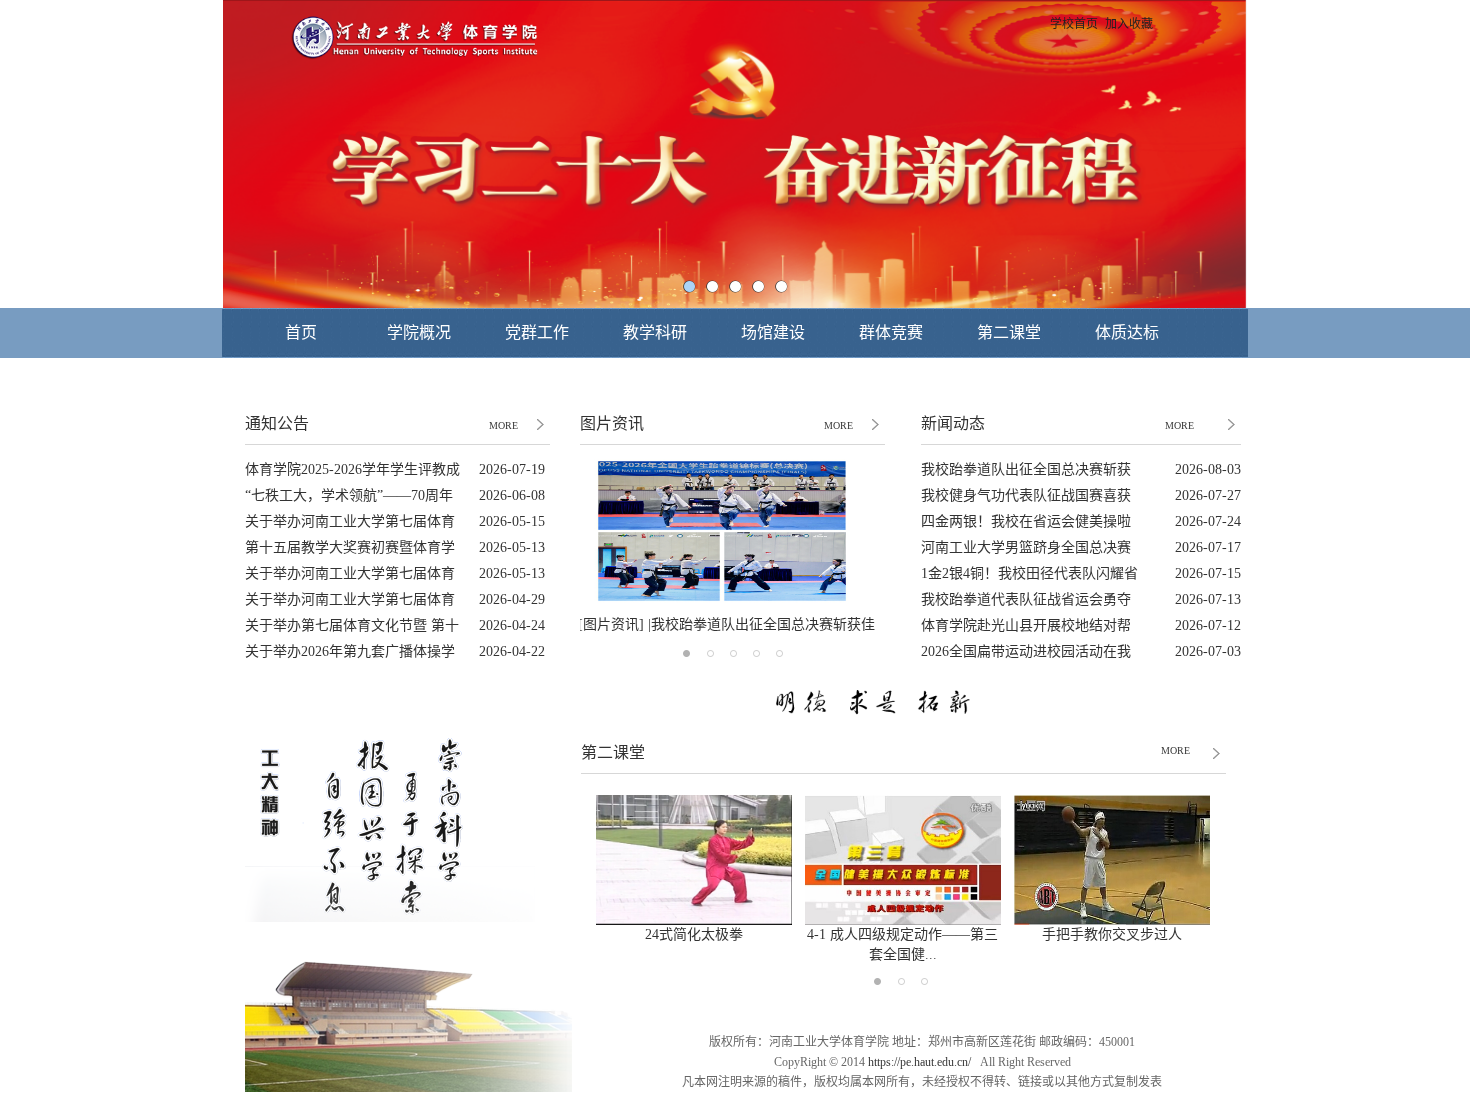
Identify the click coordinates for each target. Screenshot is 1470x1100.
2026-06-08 (512, 495)
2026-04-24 (512, 625)
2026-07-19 (512, 469)
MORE (503, 425)
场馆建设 (773, 332)
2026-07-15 (1208, 573)
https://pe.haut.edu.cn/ (919, 1062)
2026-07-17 (1208, 547)
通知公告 (277, 423)
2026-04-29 (512, 599)
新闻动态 (953, 423)
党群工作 (537, 332)
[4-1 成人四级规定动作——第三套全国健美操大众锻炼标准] (903, 919)
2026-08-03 (1208, 469)
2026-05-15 (512, 521)
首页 (301, 332)
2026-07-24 (1208, 521)
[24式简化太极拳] (694, 919)
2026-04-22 (512, 651)
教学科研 (655, 332)
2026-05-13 (512, 547)
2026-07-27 (1208, 495)
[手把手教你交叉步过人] (1112, 919)
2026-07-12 (1208, 625)
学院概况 (419, 332)
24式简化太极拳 (694, 934)
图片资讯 (612, 423)
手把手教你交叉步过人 (1112, 934)
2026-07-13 (1208, 599)
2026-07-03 (1208, 651)
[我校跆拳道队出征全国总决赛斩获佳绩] (722, 597)
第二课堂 (1009, 332)
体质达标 (1127, 332)
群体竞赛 (891, 332)
